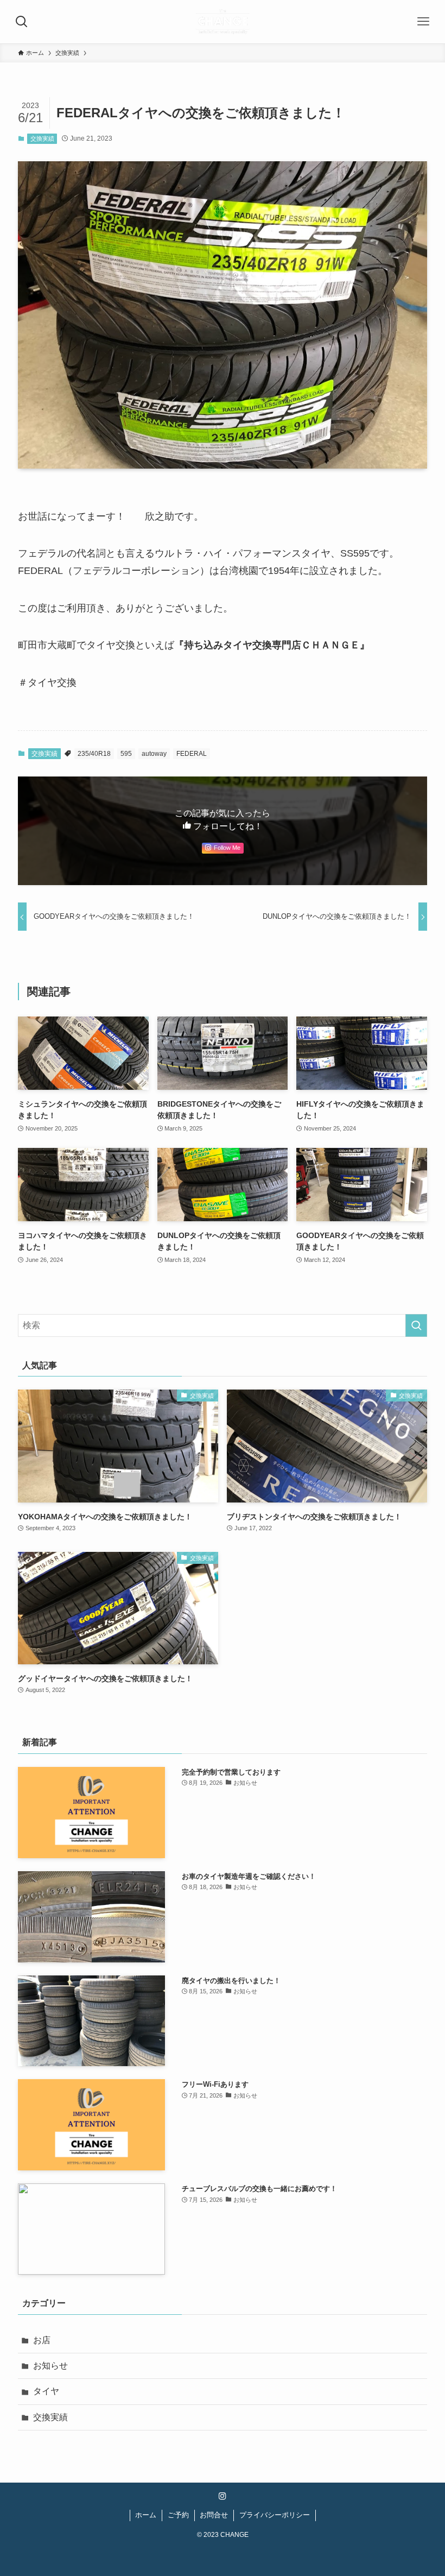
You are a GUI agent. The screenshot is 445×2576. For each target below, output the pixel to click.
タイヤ (46, 2391)
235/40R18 (94, 754)
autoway (154, 754)
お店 (42, 2340)
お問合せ (214, 2515)
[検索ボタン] (22, 22)
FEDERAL (192, 754)
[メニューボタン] (423, 22)
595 (126, 754)
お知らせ (50, 2366)
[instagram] (223, 2496)
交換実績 (42, 138)
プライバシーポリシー (275, 2515)
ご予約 (178, 2515)
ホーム (146, 2515)
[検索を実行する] (416, 1325)
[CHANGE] (222, 22)
